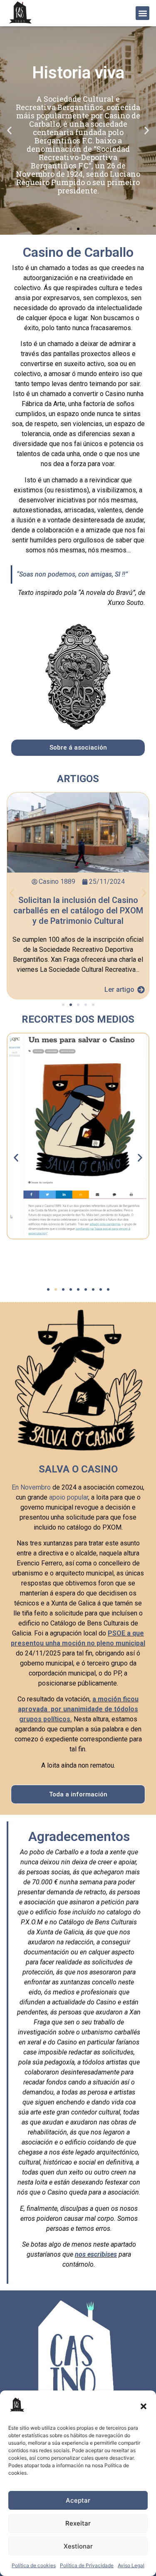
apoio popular (69, 1497)
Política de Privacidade (87, 2565)
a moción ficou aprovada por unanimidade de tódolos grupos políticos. (78, 1709)
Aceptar (78, 2500)
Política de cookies (34, 2565)
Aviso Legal (131, 2565)
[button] (144, 2406)
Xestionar (78, 2546)
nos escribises (96, 2254)
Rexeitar (78, 2523)
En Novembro (31, 1487)
